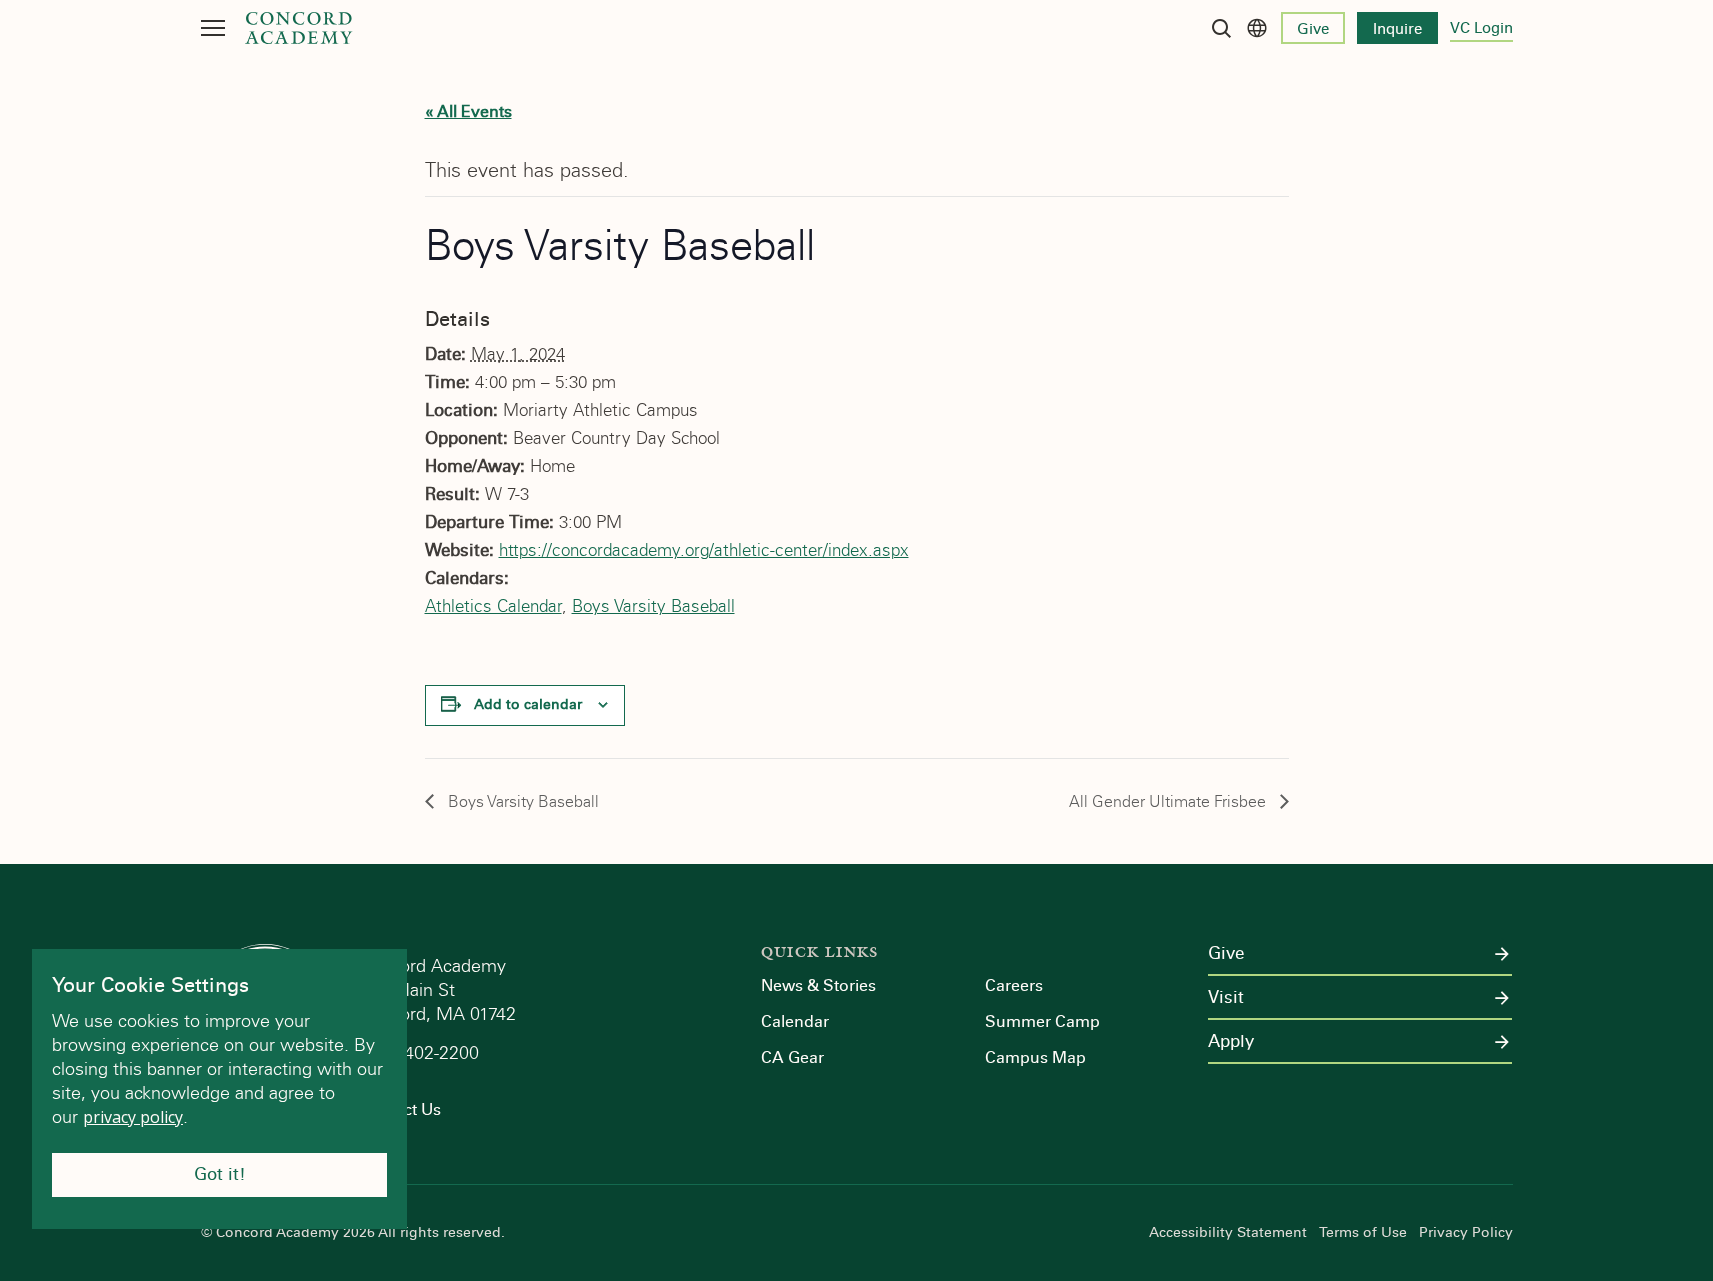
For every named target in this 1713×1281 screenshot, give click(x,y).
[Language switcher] (1257, 28)
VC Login (1481, 28)
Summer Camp (1042, 1021)
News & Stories (818, 985)
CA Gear (792, 1057)
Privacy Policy (1466, 1233)
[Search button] (1221, 28)
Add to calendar (528, 704)
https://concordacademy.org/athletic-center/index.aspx (704, 550)
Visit (1226, 998)
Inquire (1397, 29)
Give (1313, 29)
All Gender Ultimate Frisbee (1169, 801)
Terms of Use (1363, 1233)
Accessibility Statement (1228, 1233)
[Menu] (213, 28)
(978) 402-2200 (421, 1053)
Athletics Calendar (493, 606)
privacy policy (133, 1117)
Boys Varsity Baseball (653, 606)
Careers (1014, 985)
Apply (1231, 1042)
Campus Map (1035, 1057)
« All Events (468, 111)
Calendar (795, 1021)
